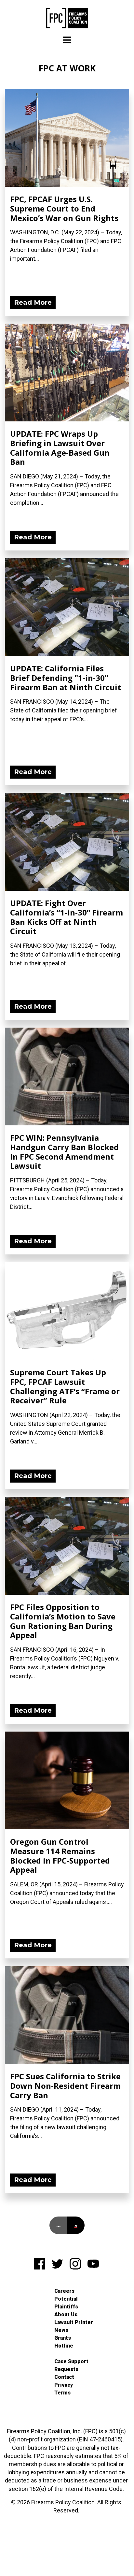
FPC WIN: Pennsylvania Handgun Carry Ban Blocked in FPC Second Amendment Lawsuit (64, 1152)
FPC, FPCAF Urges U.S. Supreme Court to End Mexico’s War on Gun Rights (64, 208)
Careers (64, 2291)
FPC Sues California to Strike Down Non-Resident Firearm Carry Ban (65, 2086)
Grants (63, 2338)
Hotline (64, 2346)
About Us (66, 2314)
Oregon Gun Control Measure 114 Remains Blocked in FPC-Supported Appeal (60, 1856)
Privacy (64, 2385)
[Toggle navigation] (67, 40)
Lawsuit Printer (74, 2322)
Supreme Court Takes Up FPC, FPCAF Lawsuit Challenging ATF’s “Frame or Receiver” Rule (65, 1386)
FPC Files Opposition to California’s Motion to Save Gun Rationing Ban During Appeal (63, 1621)
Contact (64, 2377)
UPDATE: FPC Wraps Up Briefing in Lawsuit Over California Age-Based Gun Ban (60, 448)
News (61, 2330)
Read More (33, 302)
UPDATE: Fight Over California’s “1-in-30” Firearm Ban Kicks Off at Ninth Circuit (67, 917)
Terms (62, 2393)
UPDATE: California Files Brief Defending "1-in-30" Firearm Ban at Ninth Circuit (66, 678)
